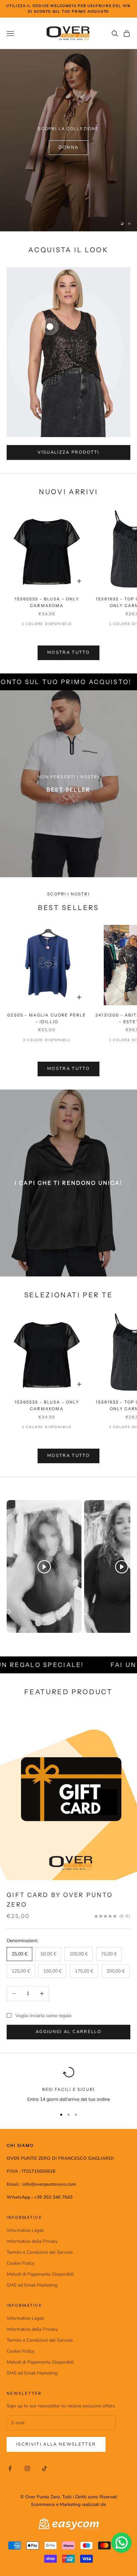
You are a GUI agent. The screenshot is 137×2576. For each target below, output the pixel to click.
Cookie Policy (20, 2263)
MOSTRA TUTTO (68, 652)
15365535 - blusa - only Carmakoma (47, 602)
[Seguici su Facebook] (10, 2468)
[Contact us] (122, 2543)
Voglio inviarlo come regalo (43, 2016)
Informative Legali (25, 2230)
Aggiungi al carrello (68, 2032)
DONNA (69, 147)
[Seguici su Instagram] (27, 2468)
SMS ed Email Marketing (32, 2285)
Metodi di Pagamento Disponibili (40, 2274)
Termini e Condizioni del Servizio (40, 2252)
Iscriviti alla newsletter (56, 2444)
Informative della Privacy (32, 2241)
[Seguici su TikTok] (45, 2468)
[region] (68, 140)
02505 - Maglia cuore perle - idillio (47, 1018)
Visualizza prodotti (68, 452)
